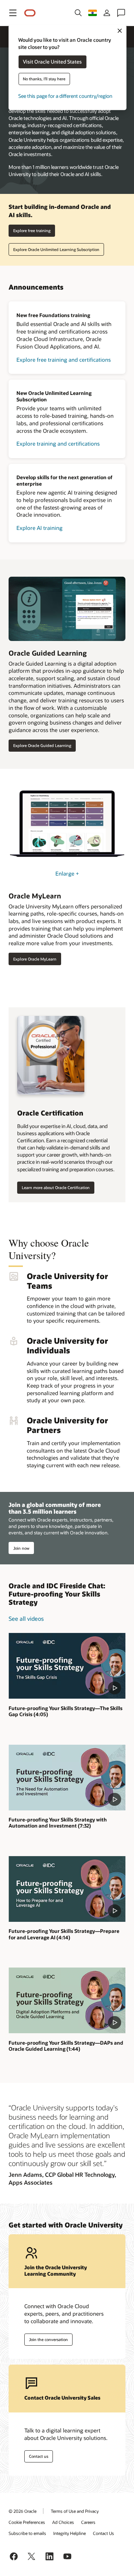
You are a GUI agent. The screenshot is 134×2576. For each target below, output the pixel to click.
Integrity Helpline (70, 2533)
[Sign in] (107, 13)
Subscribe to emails (27, 2533)
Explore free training (32, 230)
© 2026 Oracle (23, 2511)
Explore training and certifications (58, 443)
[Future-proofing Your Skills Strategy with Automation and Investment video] (67, 1778)
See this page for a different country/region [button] (65, 96)
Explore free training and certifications (64, 360)
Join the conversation (48, 2339)
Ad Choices (63, 2522)
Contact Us (103, 2533)
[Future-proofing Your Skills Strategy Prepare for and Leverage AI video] (67, 1889)
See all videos (26, 1618)
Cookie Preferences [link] (27, 2522)
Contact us (39, 2456)
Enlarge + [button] (67, 873)
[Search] (78, 13)
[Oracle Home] (30, 13)
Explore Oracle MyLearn (35, 959)
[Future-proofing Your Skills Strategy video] (67, 1666)
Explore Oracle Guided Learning (42, 745)
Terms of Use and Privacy (75, 2511)
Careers (88, 2522)
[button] (13, 13)
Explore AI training (39, 528)
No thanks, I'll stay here (44, 79)
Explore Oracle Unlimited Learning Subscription (56, 249)
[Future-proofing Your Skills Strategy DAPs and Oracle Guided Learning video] (67, 2000)
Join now (21, 1548)
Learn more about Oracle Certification (56, 1187)
